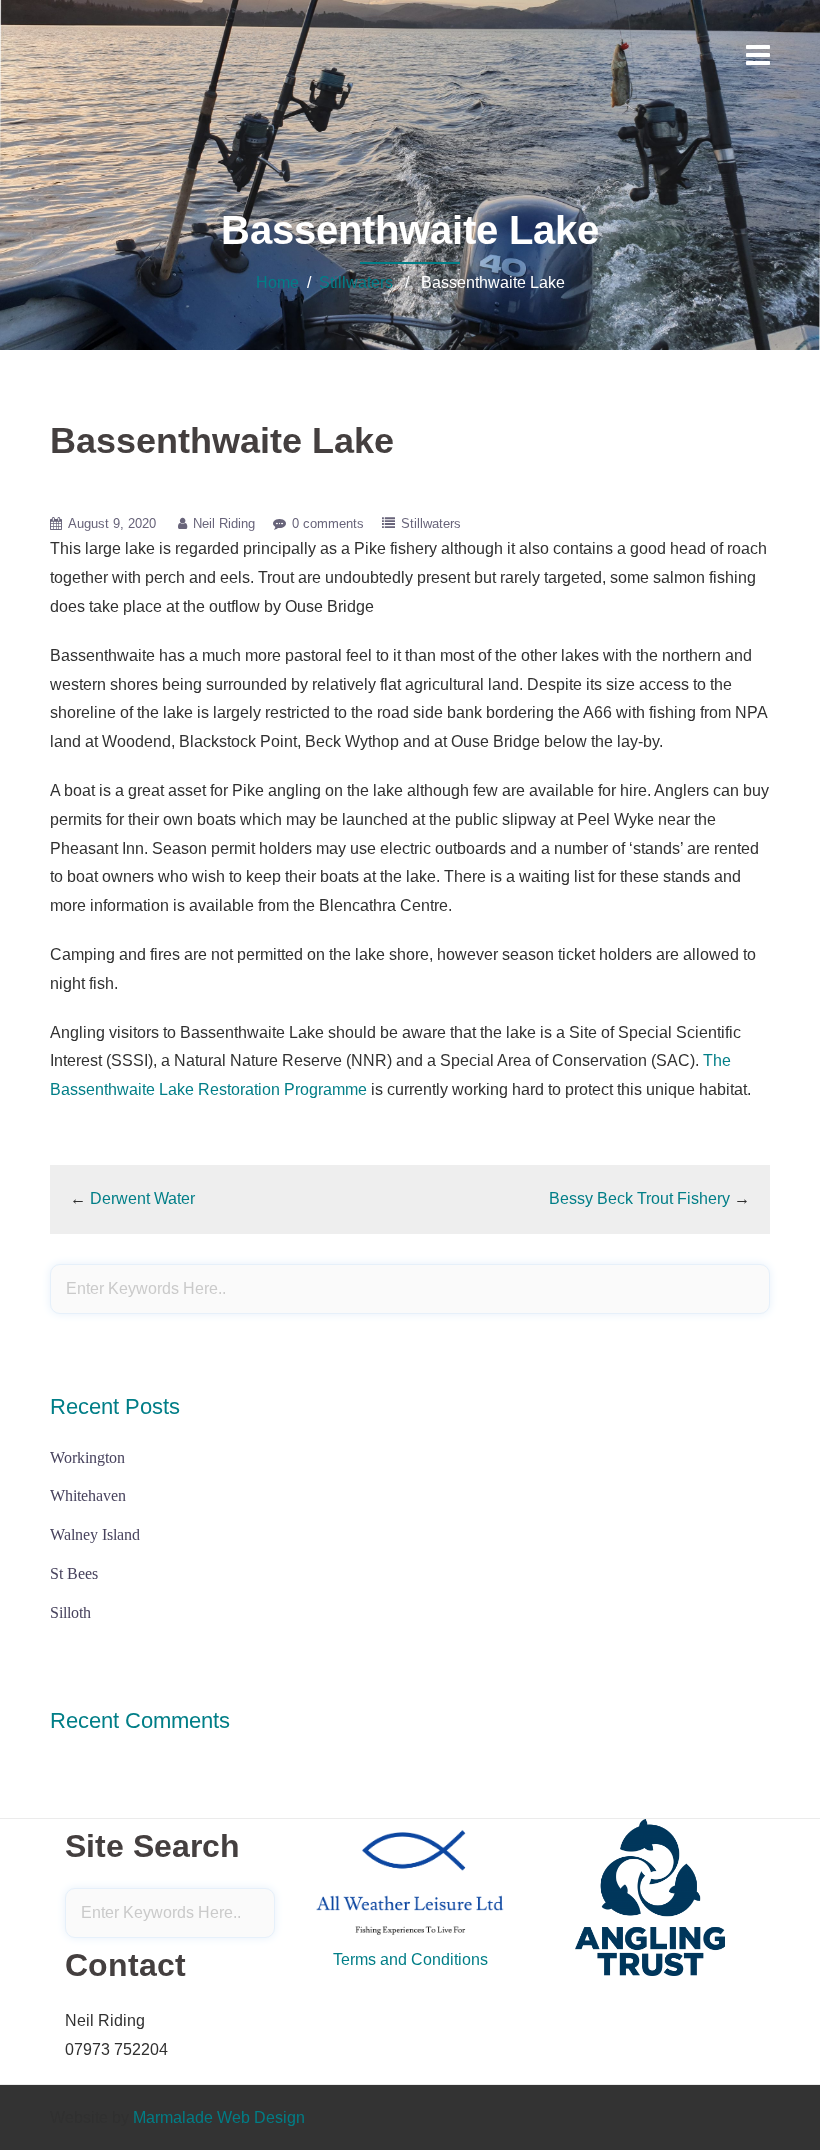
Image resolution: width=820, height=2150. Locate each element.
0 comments (328, 523)
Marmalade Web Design (219, 2117)
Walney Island (95, 1534)
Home (277, 282)
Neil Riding (224, 523)
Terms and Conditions (410, 1959)
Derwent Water (142, 1198)
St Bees (74, 1573)
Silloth (70, 1612)
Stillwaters (356, 282)
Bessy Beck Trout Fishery (639, 1198)
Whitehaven (88, 1495)
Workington (87, 1457)
